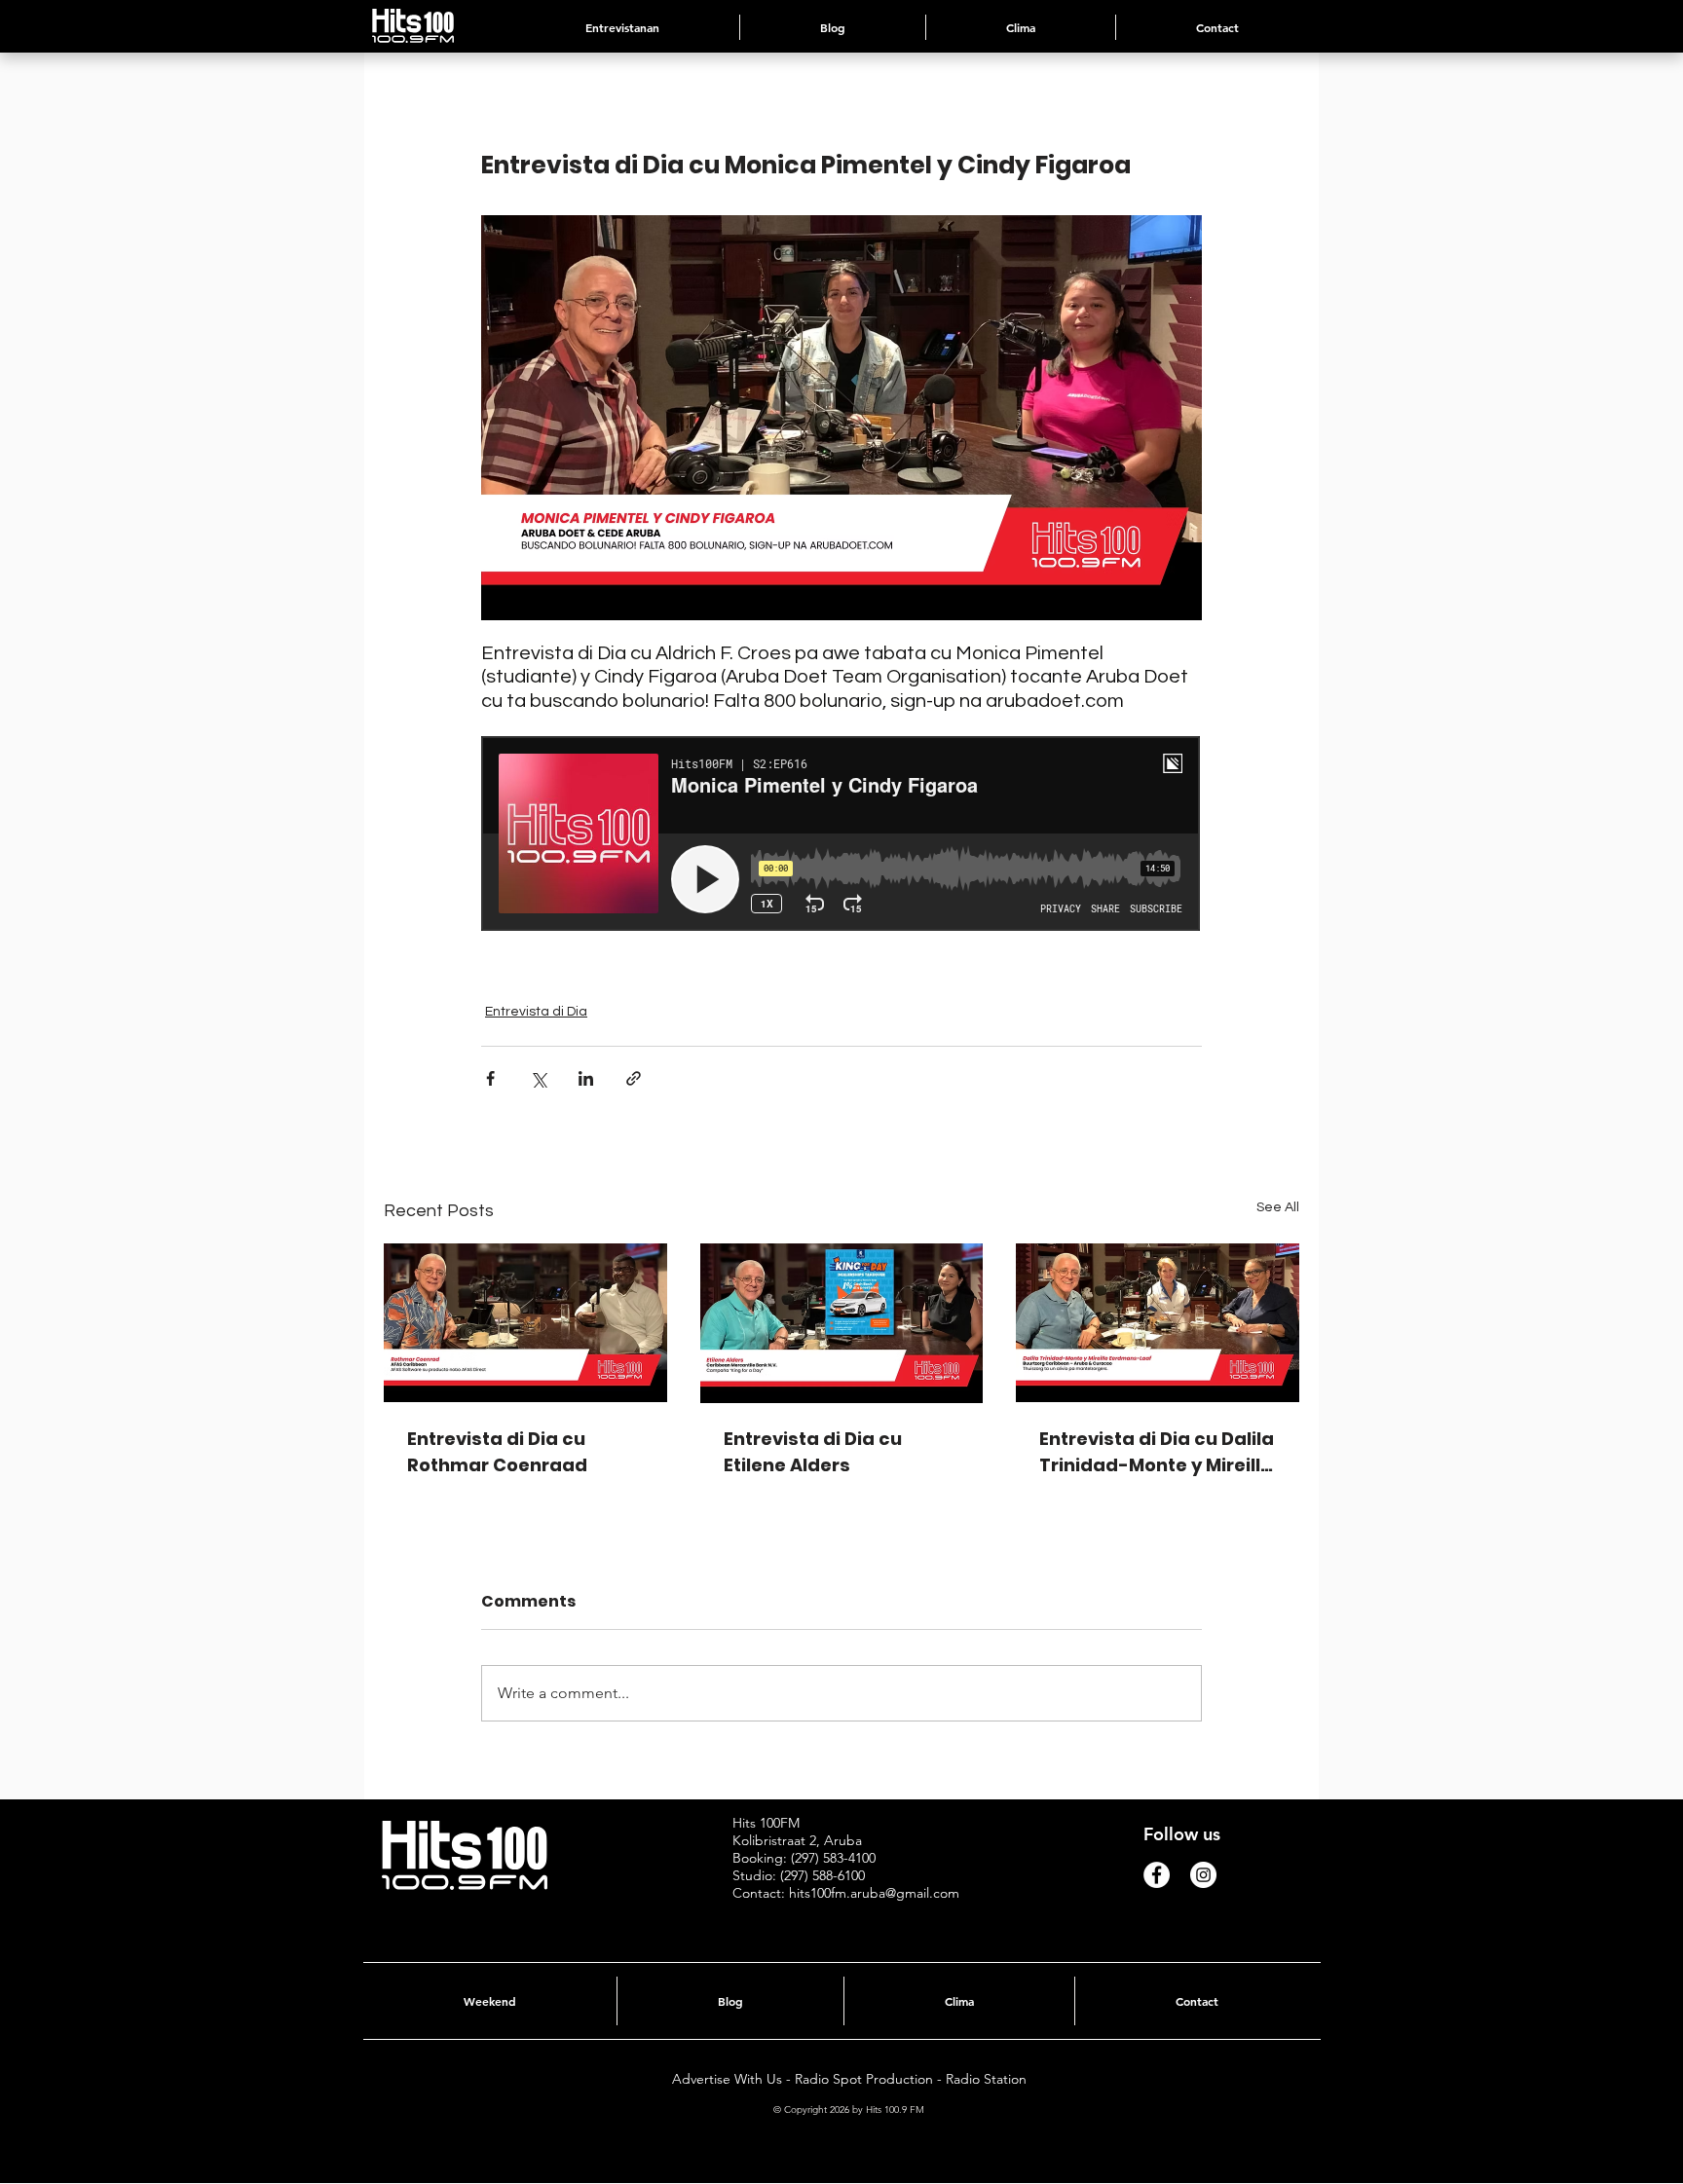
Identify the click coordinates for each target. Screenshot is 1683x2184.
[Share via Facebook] (490, 1078)
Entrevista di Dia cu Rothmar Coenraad (497, 1452)
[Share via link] (634, 1078)
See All (1278, 1207)
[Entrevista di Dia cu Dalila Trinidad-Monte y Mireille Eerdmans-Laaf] (1158, 1323)
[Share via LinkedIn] (586, 1078)
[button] (1021, 27)
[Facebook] (1157, 1875)
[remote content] (841, 835)
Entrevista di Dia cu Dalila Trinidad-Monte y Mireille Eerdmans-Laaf (1157, 1452)
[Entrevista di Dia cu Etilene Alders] (842, 1323)
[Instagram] (1203, 1875)
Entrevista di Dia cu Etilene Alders (813, 1452)
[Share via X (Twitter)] (538, 1078)
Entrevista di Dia (536, 1012)
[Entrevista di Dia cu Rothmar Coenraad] (525, 1323)
